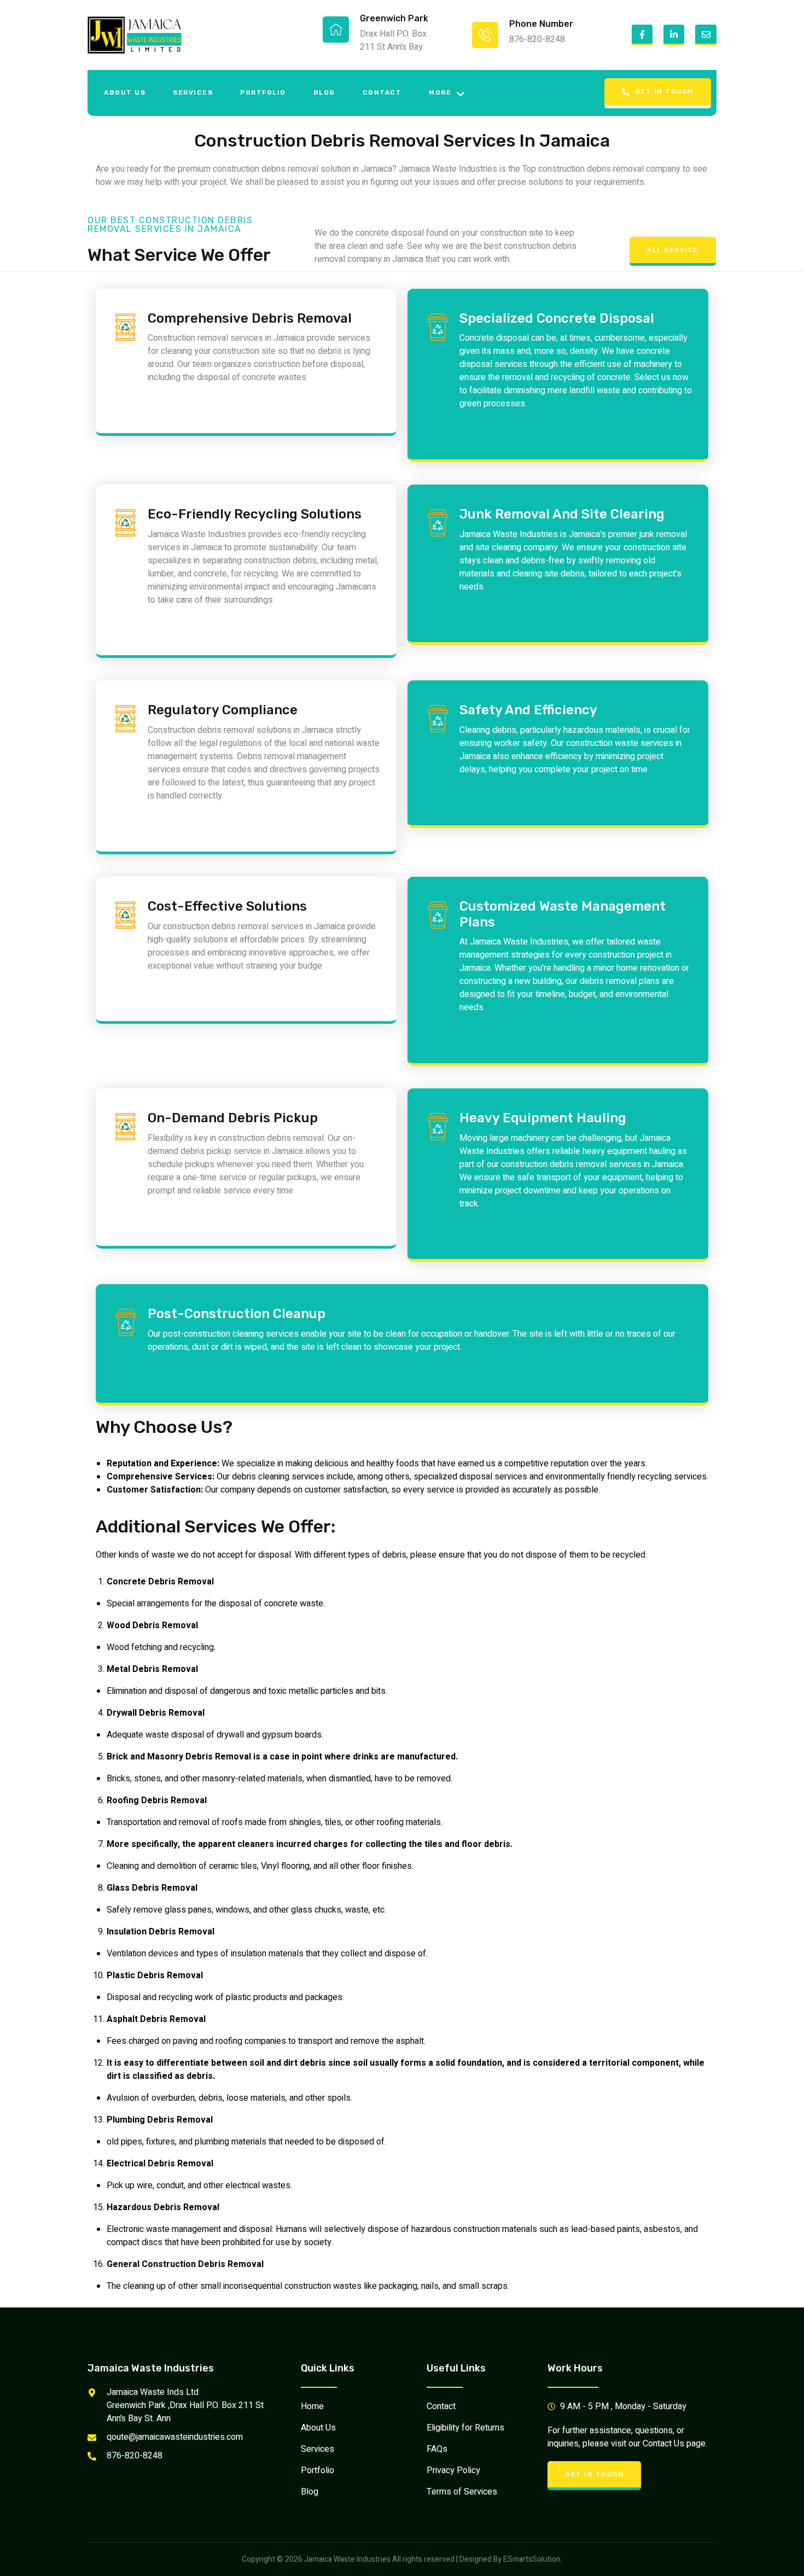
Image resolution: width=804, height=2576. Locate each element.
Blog (324, 92)
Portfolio (263, 92)
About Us (125, 92)
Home (312, 2406)
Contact (382, 92)
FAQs (437, 2449)
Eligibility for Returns (465, 2428)
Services (193, 92)
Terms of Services (462, 2492)
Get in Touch (664, 91)
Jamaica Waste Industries (151, 2368)
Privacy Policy (453, 2470)
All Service (673, 250)
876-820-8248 (537, 39)
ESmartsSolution (532, 2559)
